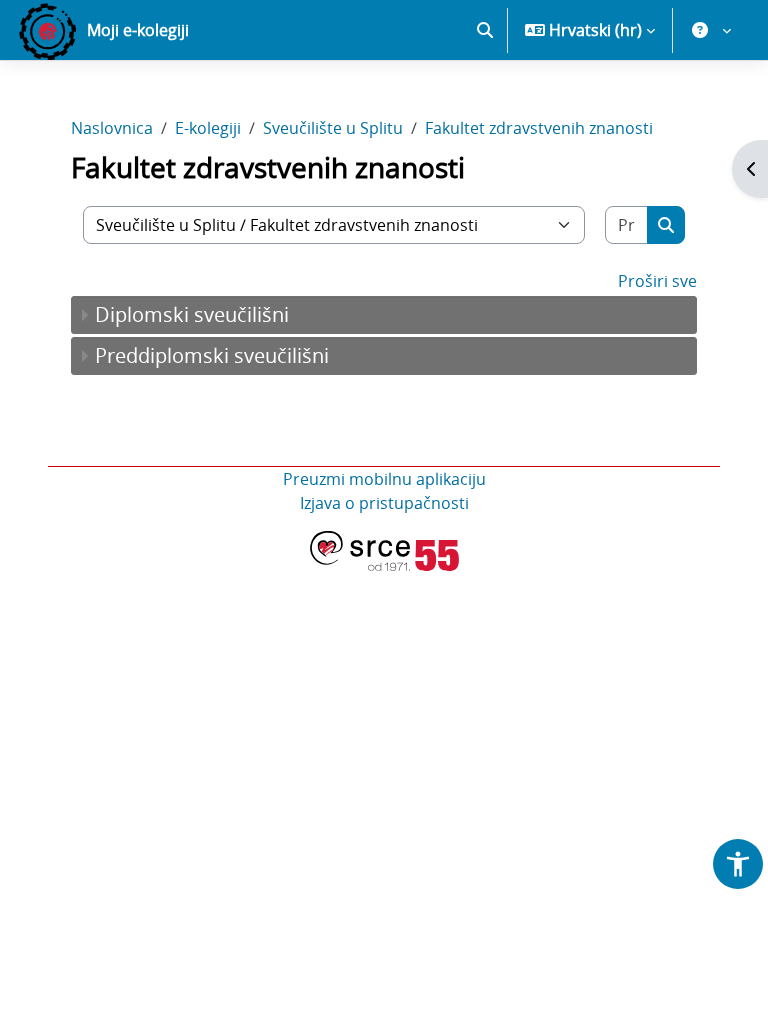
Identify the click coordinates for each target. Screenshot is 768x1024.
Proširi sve (657, 281)
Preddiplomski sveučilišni (212, 355)
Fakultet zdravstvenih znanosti (539, 128)
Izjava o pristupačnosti (384, 503)
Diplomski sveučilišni (192, 314)
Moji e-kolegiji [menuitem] (138, 30)
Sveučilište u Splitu (333, 128)
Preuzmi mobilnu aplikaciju (384, 479)
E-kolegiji (208, 128)
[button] (485, 30)
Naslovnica (112, 128)
